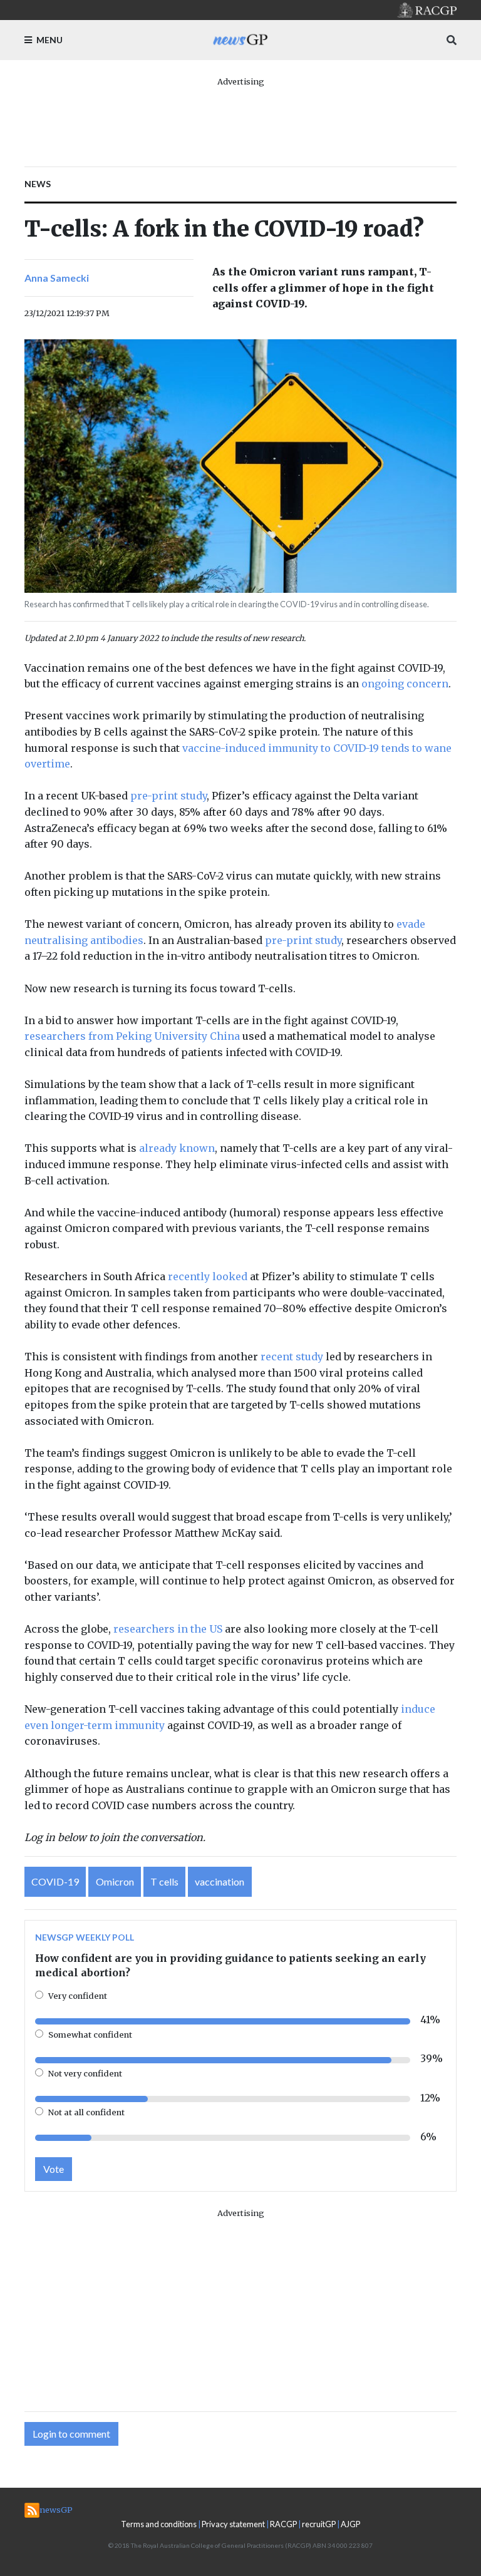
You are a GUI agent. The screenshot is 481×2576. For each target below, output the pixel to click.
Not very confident (85, 2073)
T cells (164, 1881)
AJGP (350, 2524)
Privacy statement (233, 2524)
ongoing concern (405, 684)
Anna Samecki (57, 278)
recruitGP (319, 2524)
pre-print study (168, 796)
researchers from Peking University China (132, 1036)
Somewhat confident (90, 2035)
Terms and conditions (159, 2524)
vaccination (220, 1881)
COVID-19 (55, 1881)
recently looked (208, 1276)
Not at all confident (86, 2112)
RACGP (283, 2524)
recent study (292, 1357)
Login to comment (71, 2434)
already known (177, 1148)
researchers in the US (168, 1629)
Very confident (78, 1996)
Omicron (115, 1881)
